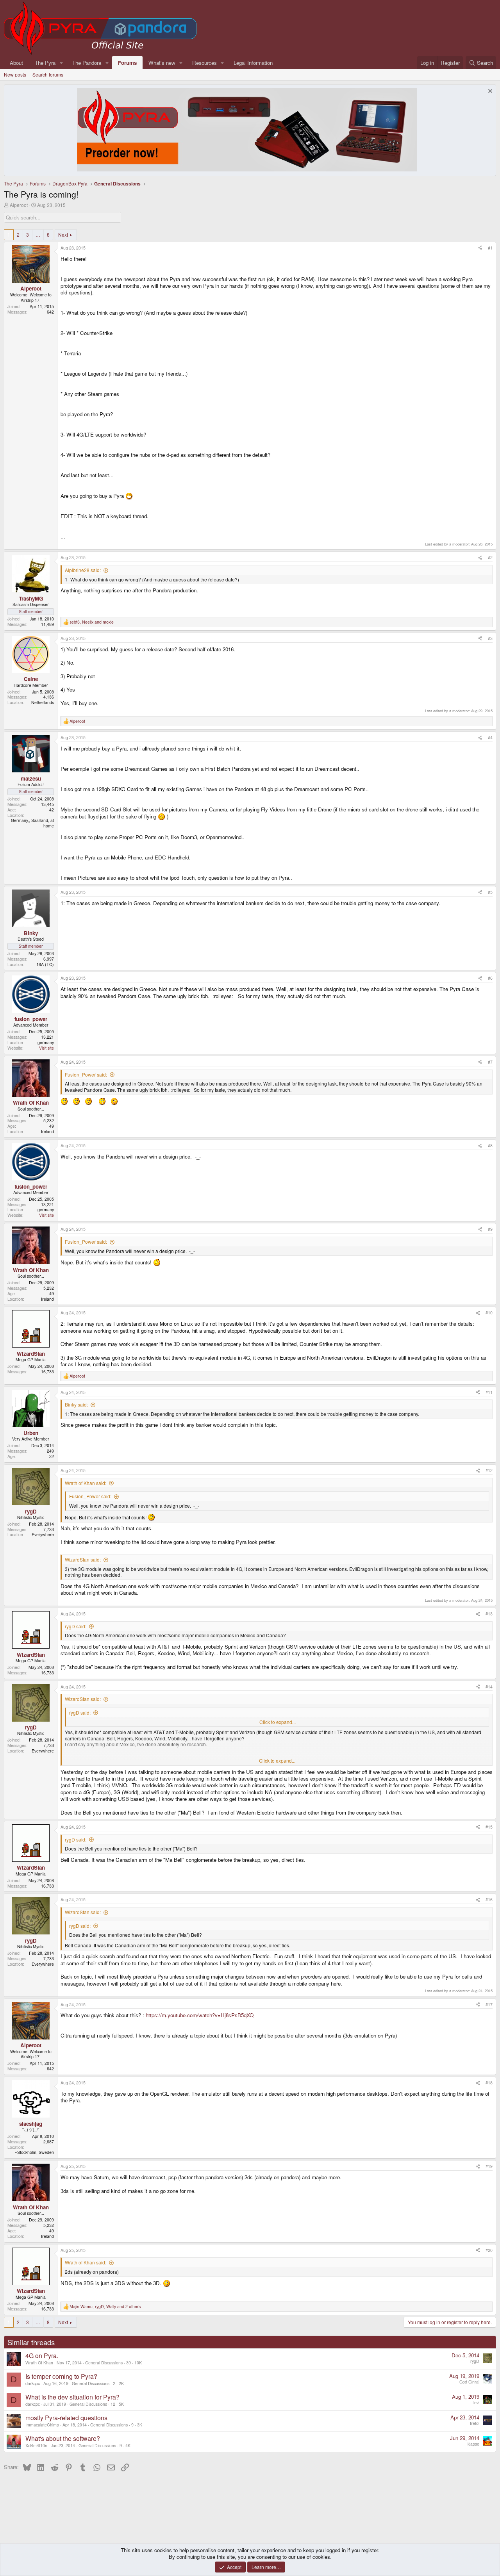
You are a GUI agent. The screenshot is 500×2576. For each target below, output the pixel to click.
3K (140, 2425)
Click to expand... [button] (278, 1722)
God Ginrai (469, 2382)
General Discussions (104, 2363)
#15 (489, 1827)
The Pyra (45, 63)
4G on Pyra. (42, 2356)
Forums (127, 63)
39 (129, 2363)
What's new (162, 63)
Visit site (46, 1048)
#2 (490, 557)
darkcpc (33, 2383)
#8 (490, 1145)
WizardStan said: (83, 1559)
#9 (490, 1229)
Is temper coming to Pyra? (61, 2376)
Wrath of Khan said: (86, 1483)
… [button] (38, 234)
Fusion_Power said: (86, 1074)
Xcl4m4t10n (36, 2445)
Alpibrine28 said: (83, 570)
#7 (490, 1062)
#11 (489, 1392)
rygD (475, 2361)
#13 (489, 1614)
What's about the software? (63, 2438)
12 (113, 2404)
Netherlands (43, 702)
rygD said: (76, 1626)
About (16, 63)
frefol (475, 2423)
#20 (489, 2250)
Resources (204, 63)
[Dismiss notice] (489, 92)
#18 (489, 2083)
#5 (490, 892)
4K (128, 2445)
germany (46, 1042)
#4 (490, 737)
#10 (489, 1313)
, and (92, 622)
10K (138, 2363)
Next (63, 234)
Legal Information (253, 63)
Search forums (48, 74)
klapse (473, 2444)
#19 (489, 2166)
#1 (490, 248)
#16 (489, 1899)
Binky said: (76, 1404)
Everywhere (43, 1534)
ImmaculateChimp (42, 2425)
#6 (490, 978)
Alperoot (19, 205)
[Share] (480, 248)
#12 (489, 1470)
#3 (490, 638)
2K (121, 2383)
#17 (489, 2005)
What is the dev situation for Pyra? (72, 2397)
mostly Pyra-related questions (66, 2418)
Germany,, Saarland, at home (32, 823)
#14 (489, 1687)
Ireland (47, 1131)
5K (121, 2404)
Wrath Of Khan (39, 2363)
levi (476, 2402)
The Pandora (87, 63)
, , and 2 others (105, 2307)
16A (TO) (45, 964)
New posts (15, 74)
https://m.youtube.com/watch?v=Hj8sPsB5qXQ (200, 2015)
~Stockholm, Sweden (34, 2152)
